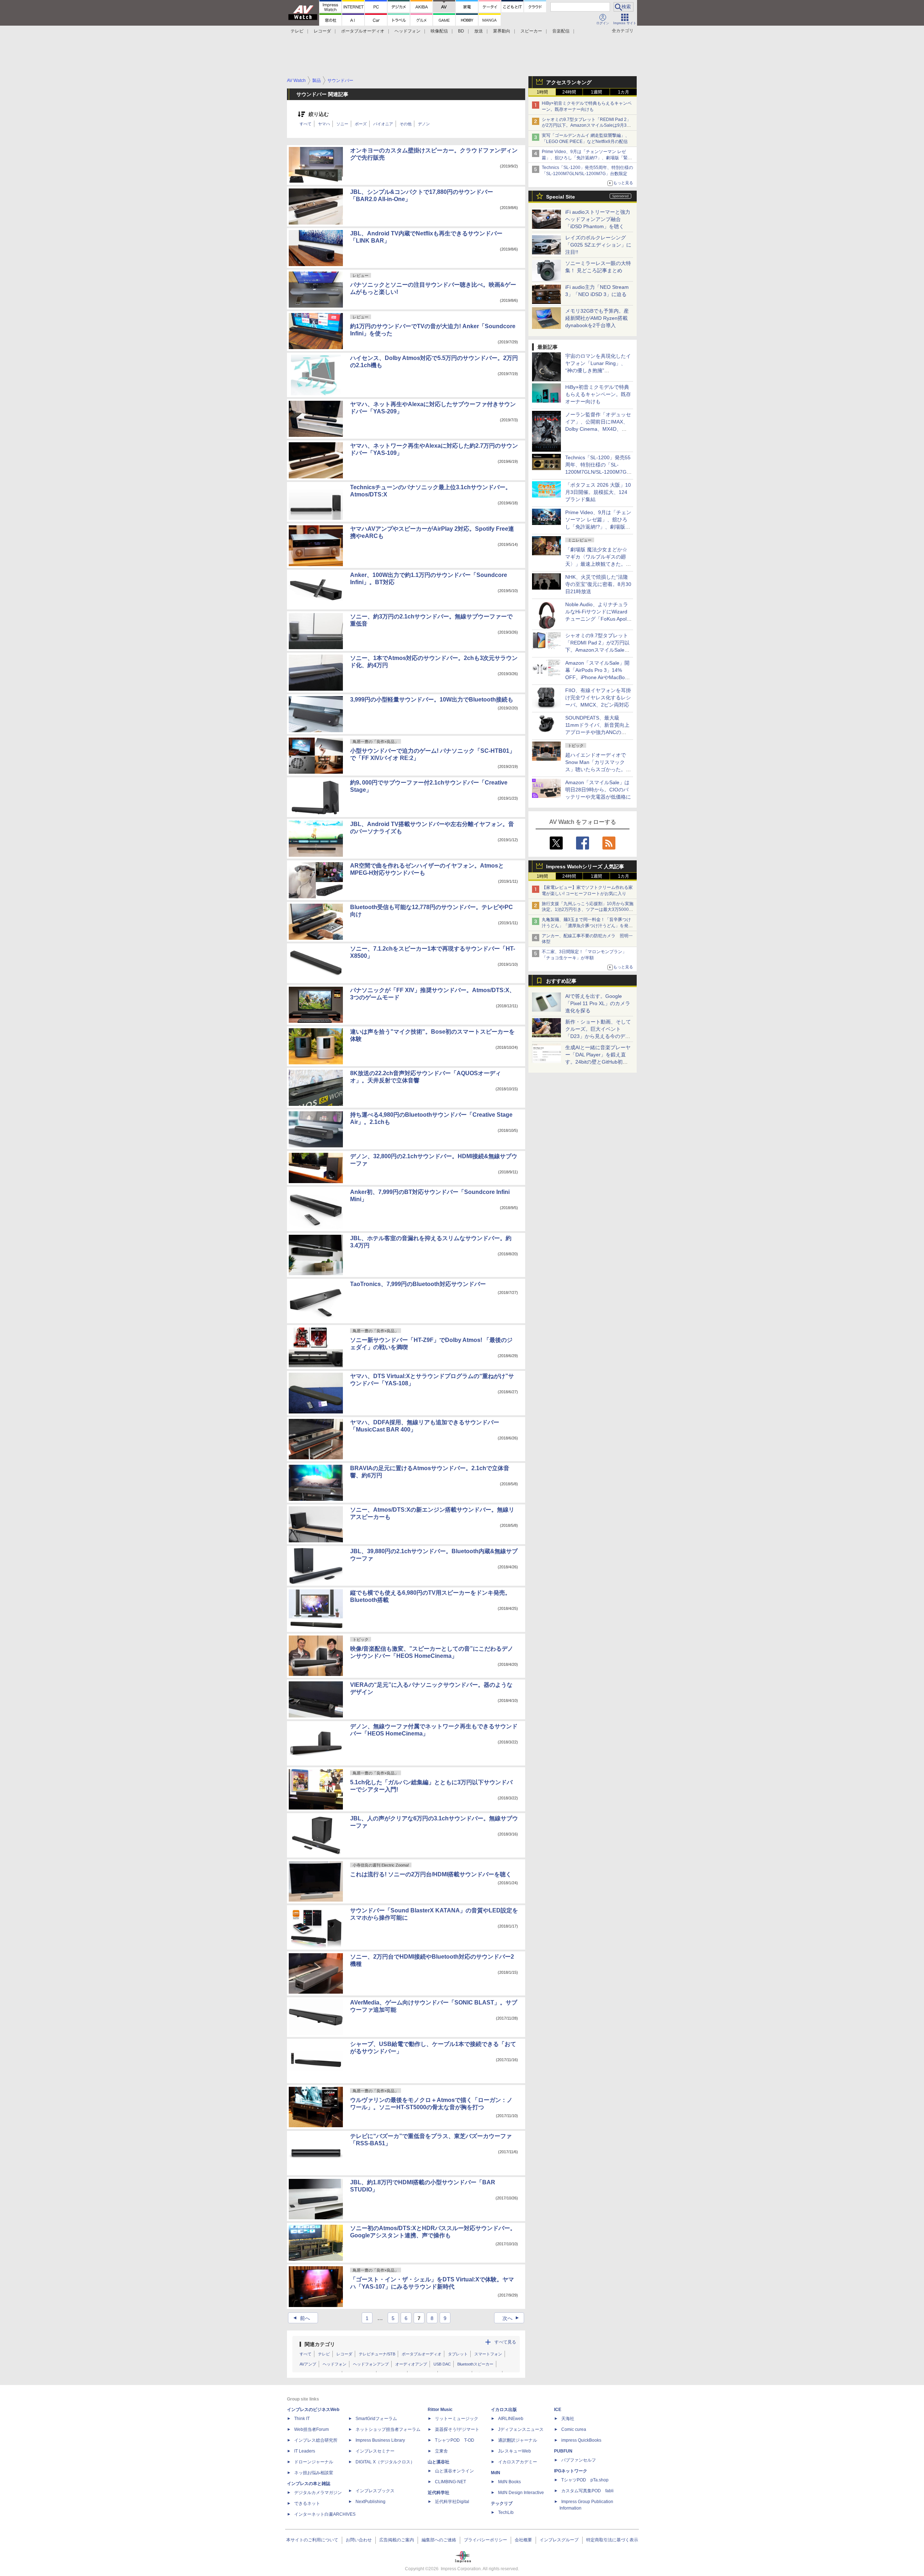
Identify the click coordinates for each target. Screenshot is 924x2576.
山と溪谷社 (439, 2462)
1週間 (596, 92)
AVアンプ (308, 2364)
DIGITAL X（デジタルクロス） (385, 2462)
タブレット (458, 2354)
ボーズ (361, 124)
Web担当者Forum (311, 2429)
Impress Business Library (380, 2440)
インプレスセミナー (375, 2451)
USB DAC (442, 2364)
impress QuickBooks (581, 2440)
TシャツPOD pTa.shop (585, 2480)
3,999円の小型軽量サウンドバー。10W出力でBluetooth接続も (432, 700)
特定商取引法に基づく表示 (612, 2540)
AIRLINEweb (511, 2419)
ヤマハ (324, 124)
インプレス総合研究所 (316, 2440)
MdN (496, 2473)
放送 (479, 31)
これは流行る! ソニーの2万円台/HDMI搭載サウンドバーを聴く (431, 1874)
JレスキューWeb (515, 2451)
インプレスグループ (559, 2540)
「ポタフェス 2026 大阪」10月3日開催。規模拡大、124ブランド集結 (598, 492)
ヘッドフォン (407, 31)
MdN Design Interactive (521, 2493)
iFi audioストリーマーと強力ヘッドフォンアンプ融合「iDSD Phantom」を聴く (598, 219)
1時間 (542, 92)
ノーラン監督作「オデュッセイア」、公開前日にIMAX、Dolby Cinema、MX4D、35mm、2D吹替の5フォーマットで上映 (598, 429)
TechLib (506, 2512)
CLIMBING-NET (450, 2482)
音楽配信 (561, 31)
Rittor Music (440, 2410)
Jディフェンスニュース (521, 2429)
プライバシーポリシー (485, 2540)
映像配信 (439, 31)
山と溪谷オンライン (454, 2471)
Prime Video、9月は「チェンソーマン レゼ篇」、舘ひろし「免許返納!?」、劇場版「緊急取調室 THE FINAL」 (587, 158)
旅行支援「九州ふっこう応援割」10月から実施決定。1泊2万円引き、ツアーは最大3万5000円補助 (588, 910)
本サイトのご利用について (312, 2540)
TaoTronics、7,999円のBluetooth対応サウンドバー (418, 1284)
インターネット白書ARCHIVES (325, 2514)
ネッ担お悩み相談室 (314, 2473)
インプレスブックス (375, 2491)
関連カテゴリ (320, 2344)
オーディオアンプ (411, 2364)
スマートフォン (488, 2354)
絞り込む (319, 114)
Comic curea (574, 2429)
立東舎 (441, 2451)
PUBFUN (563, 2451)
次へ (512, 2318)
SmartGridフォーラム (376, 2419)
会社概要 (523, 2540)
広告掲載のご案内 (397, 2540)
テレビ (297, 31)
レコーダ (322, 31)
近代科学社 (439, 2493)
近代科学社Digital (452, 2502)
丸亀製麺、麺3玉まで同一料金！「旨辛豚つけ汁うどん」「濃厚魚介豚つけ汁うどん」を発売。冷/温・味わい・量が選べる (586, 926)
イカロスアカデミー (518, 2462)
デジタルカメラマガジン (318, 2493)
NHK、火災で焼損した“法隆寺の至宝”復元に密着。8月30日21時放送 (598, 584)
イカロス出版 (504, 2410)
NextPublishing (371, 2502)
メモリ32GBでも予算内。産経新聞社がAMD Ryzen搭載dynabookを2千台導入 (597, 318)
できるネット (307, 2503)
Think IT (302, 2419)
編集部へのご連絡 (439, 2540)
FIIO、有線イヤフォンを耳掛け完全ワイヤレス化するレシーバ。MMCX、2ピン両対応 (598, 698)
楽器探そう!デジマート (457, 2429)
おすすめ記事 (561, 981)
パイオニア (383, 124)
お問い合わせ (359, 2540)
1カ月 (624, 92)
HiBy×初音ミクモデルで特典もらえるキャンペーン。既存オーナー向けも (598, 394)
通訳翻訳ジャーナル (518, 2440)
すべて (306, 124)
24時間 (569, 92)
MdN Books (509, 2482)
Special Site (561, 197)
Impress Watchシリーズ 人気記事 (585, 866)
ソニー (342, 124)
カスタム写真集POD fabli (587, 2491)
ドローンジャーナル (314, 2462)
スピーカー (531, 31)
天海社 (568, 2419)
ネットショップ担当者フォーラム (388, 2429)
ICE (558, 2410)
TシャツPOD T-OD (455, 2440)
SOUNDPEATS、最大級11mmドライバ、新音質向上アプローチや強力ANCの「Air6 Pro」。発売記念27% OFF (597, 732)
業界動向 (502, 31)
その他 (406, 124)
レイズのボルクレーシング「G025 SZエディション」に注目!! (598, 245)
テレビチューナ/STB (377, 2354)
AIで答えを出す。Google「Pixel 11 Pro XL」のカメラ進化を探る (598, 1003)
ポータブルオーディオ (363, 31)
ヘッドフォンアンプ (371, 2364)
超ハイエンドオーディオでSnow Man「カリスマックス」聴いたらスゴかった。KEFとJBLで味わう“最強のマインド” (598, 769)
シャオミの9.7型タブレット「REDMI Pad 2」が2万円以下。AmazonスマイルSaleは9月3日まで (586, 126)
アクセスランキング (569, 82)
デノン (424, 124)
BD (461, 31)
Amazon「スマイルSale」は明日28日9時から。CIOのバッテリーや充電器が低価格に (598, 790)
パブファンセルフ (579, 2460)
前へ (301, 2318)
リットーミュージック (457, 2419)
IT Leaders (305, 2451)
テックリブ (502, 2503)
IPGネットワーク (571, 2471)
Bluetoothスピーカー (475, 2364)
